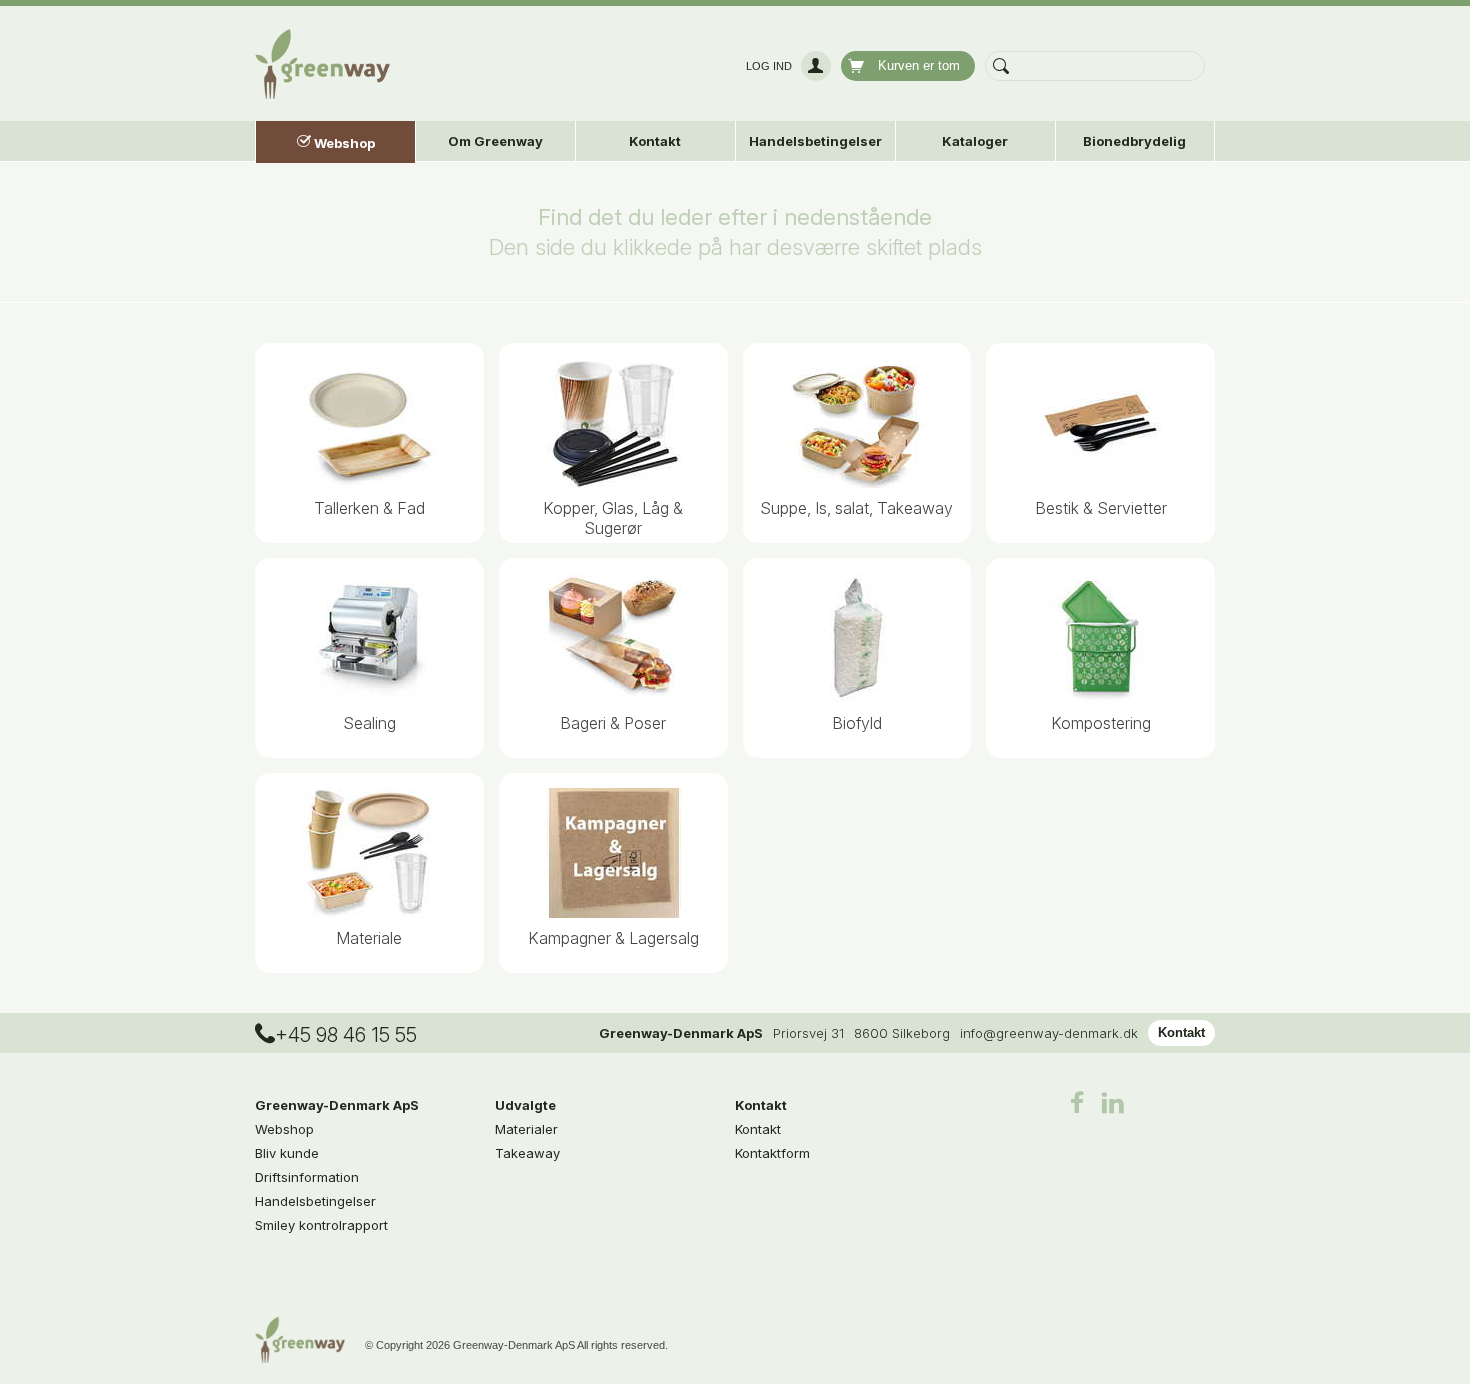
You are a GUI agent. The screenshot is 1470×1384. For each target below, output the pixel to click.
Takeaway (527, 1153)
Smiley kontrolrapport (321, 1225)
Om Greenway (495, 141)
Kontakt (1181, 1032)
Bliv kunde (287, 1153)
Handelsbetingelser (815, 141)
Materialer (526, 1129)
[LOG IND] (813, 66)
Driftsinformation (307, 1177)
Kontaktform (772, 1153)
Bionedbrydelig (1134, 141)
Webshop (284, 1129)
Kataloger (975, 141)
